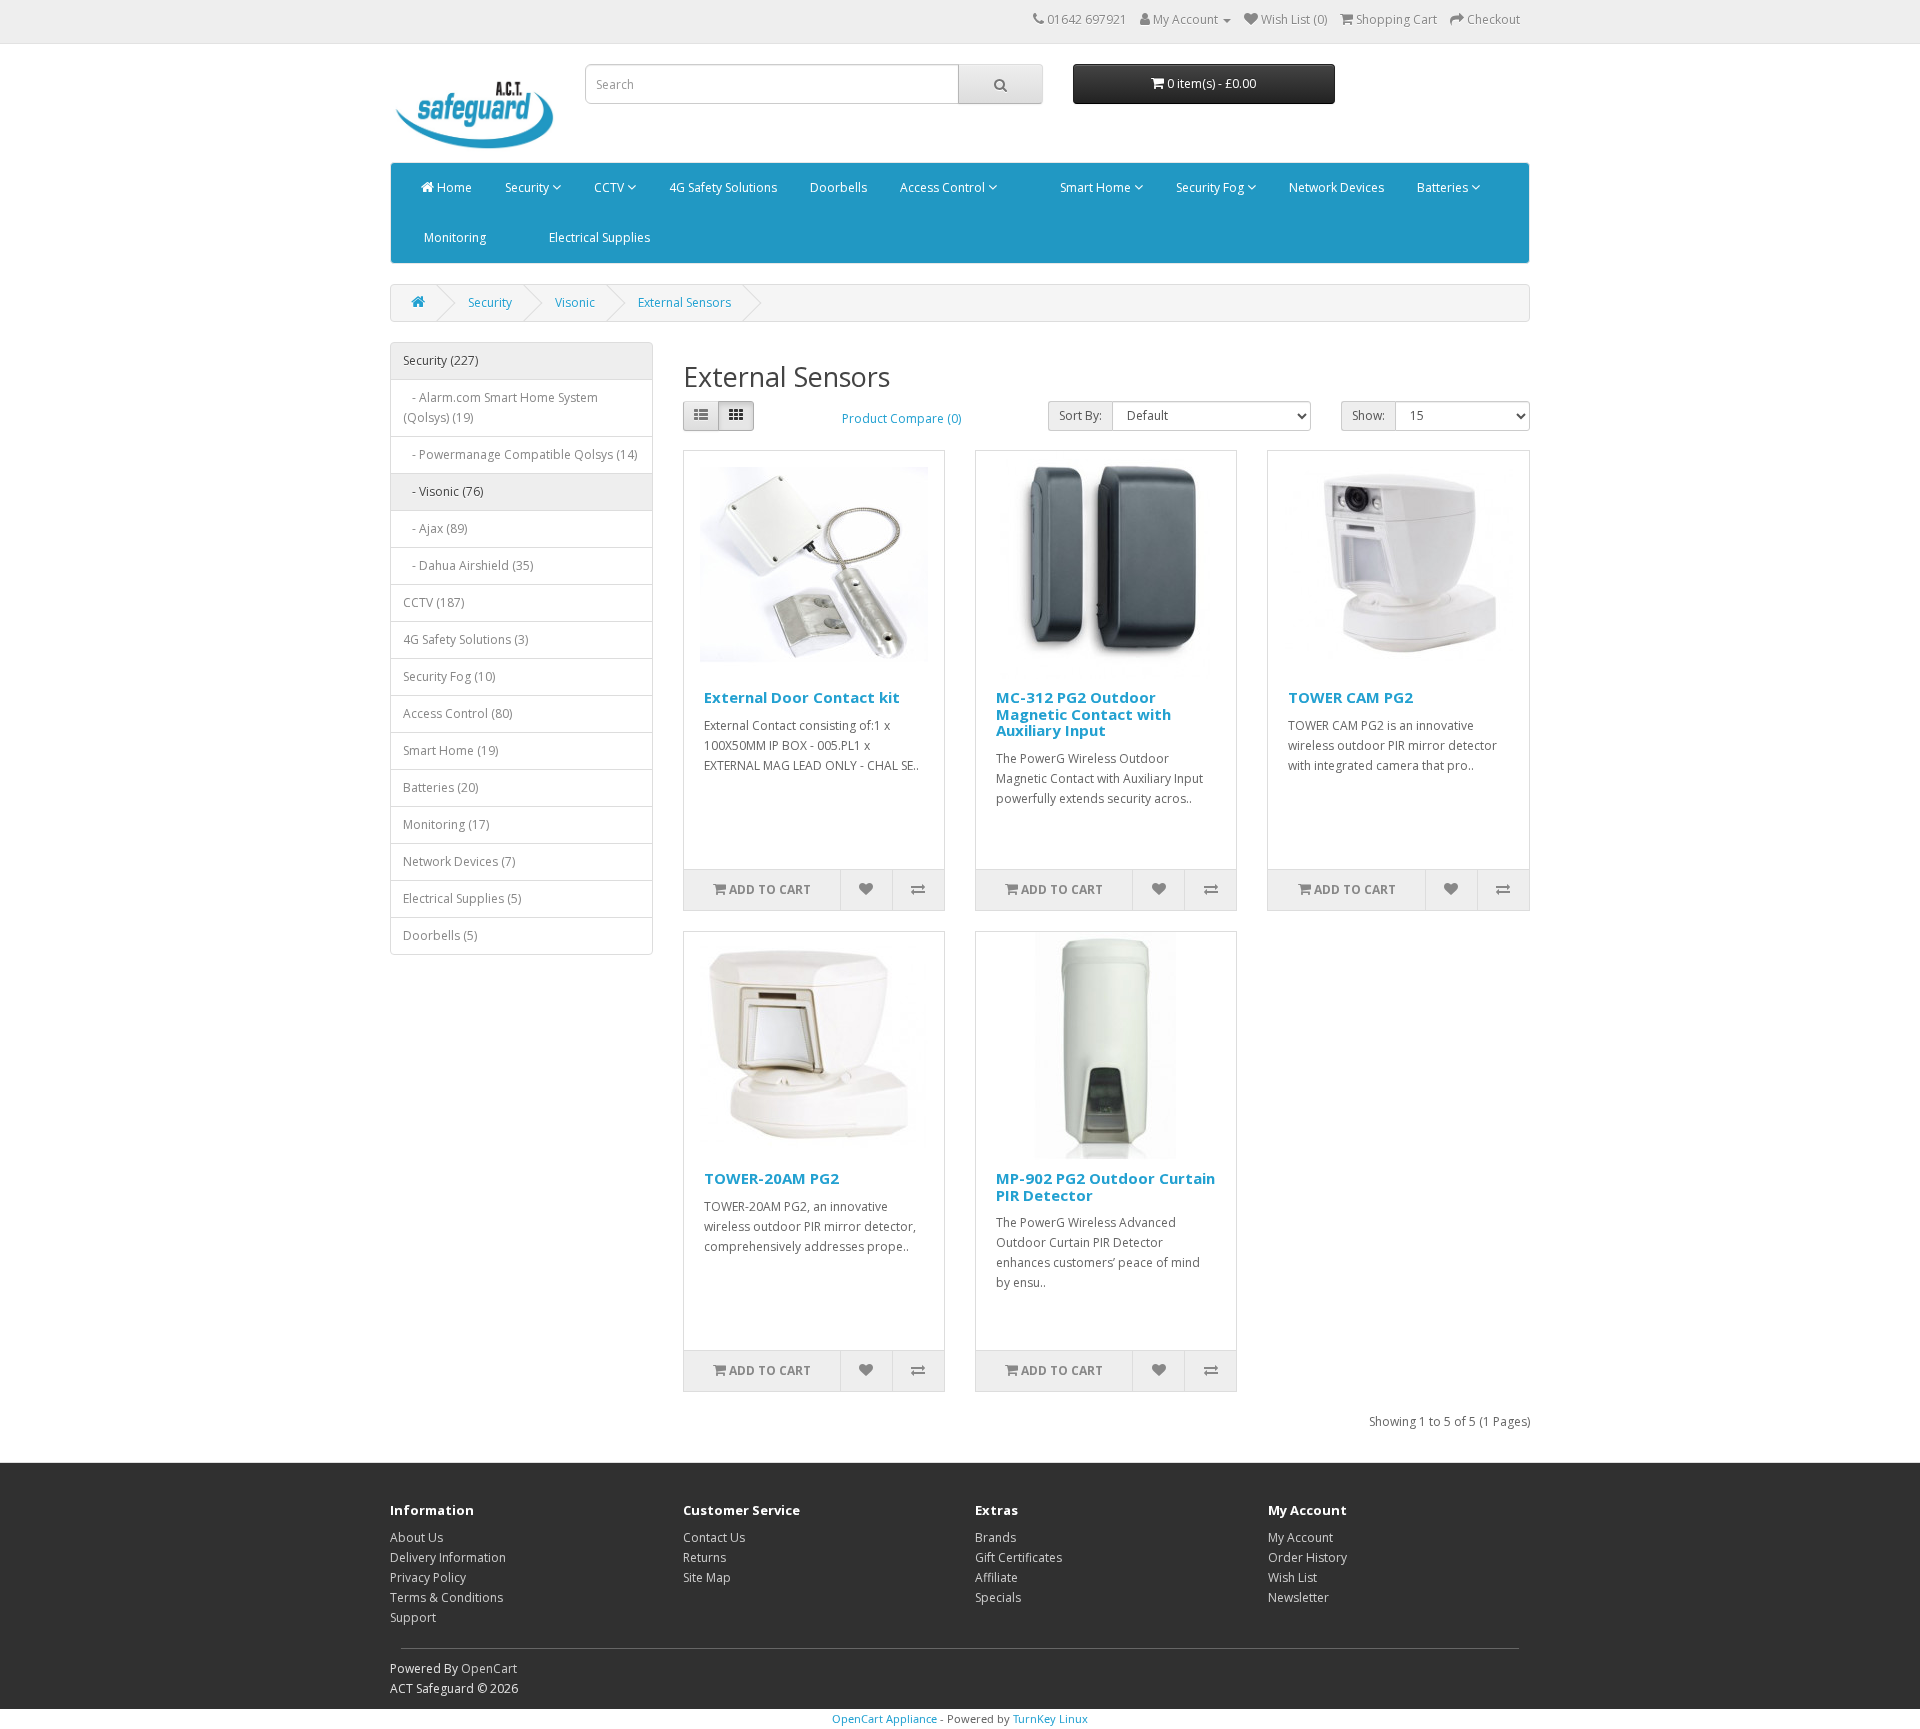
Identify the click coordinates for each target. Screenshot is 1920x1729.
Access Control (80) (457, 713)
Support (413, 1617)
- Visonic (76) (443, 491)
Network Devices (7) (459, 861)
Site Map (707, 1577)
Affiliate (996, 1577)
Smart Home (1095, 187)
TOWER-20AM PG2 (771, 1178)
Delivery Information (448, 1557)
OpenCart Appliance (884, 1718)
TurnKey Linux (1050, 1718)
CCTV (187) (433, 602)
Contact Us (714, 1537)
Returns (704, 1557)
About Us (416, 1537)
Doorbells (837, 187)
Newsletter (1298, 1597)
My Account (1300, 1537)
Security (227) (440, 360)
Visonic (575, 302)
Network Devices (1335, 187)
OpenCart (489, 1668)
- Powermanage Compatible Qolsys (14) (520, 454)
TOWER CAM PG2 (1350, 697)
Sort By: (1080, 415)
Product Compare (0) (901, 418)
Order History (1307, 1557)
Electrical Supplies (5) (462, 898)
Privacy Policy (428, 1577)
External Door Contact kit (802, 697)
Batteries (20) (440, 787)
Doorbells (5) (440, 935)
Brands (995, 1537)
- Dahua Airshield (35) (468, 565)
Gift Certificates (1018, 1557)
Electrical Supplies (598, 237)
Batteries (1442, 187)
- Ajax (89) (435, 528)
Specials (998, 1597)
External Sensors (684, 302)
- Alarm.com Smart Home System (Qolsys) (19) (500, 407)
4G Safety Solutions (721, 187)
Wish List (1292, 1577)
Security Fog (1210, 187)
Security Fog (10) (449, 676)
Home (453, 187)
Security (527, 187)
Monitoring (453, 237)
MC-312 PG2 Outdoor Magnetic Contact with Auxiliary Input (1083, 713)
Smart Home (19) (450, 750)
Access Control (942, 187)
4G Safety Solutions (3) (465, 639)
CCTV (609, 187)
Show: (1368, 415)
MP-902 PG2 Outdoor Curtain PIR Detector (1105, 1186)
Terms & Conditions (446, 1597)
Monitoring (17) (446, 824)
